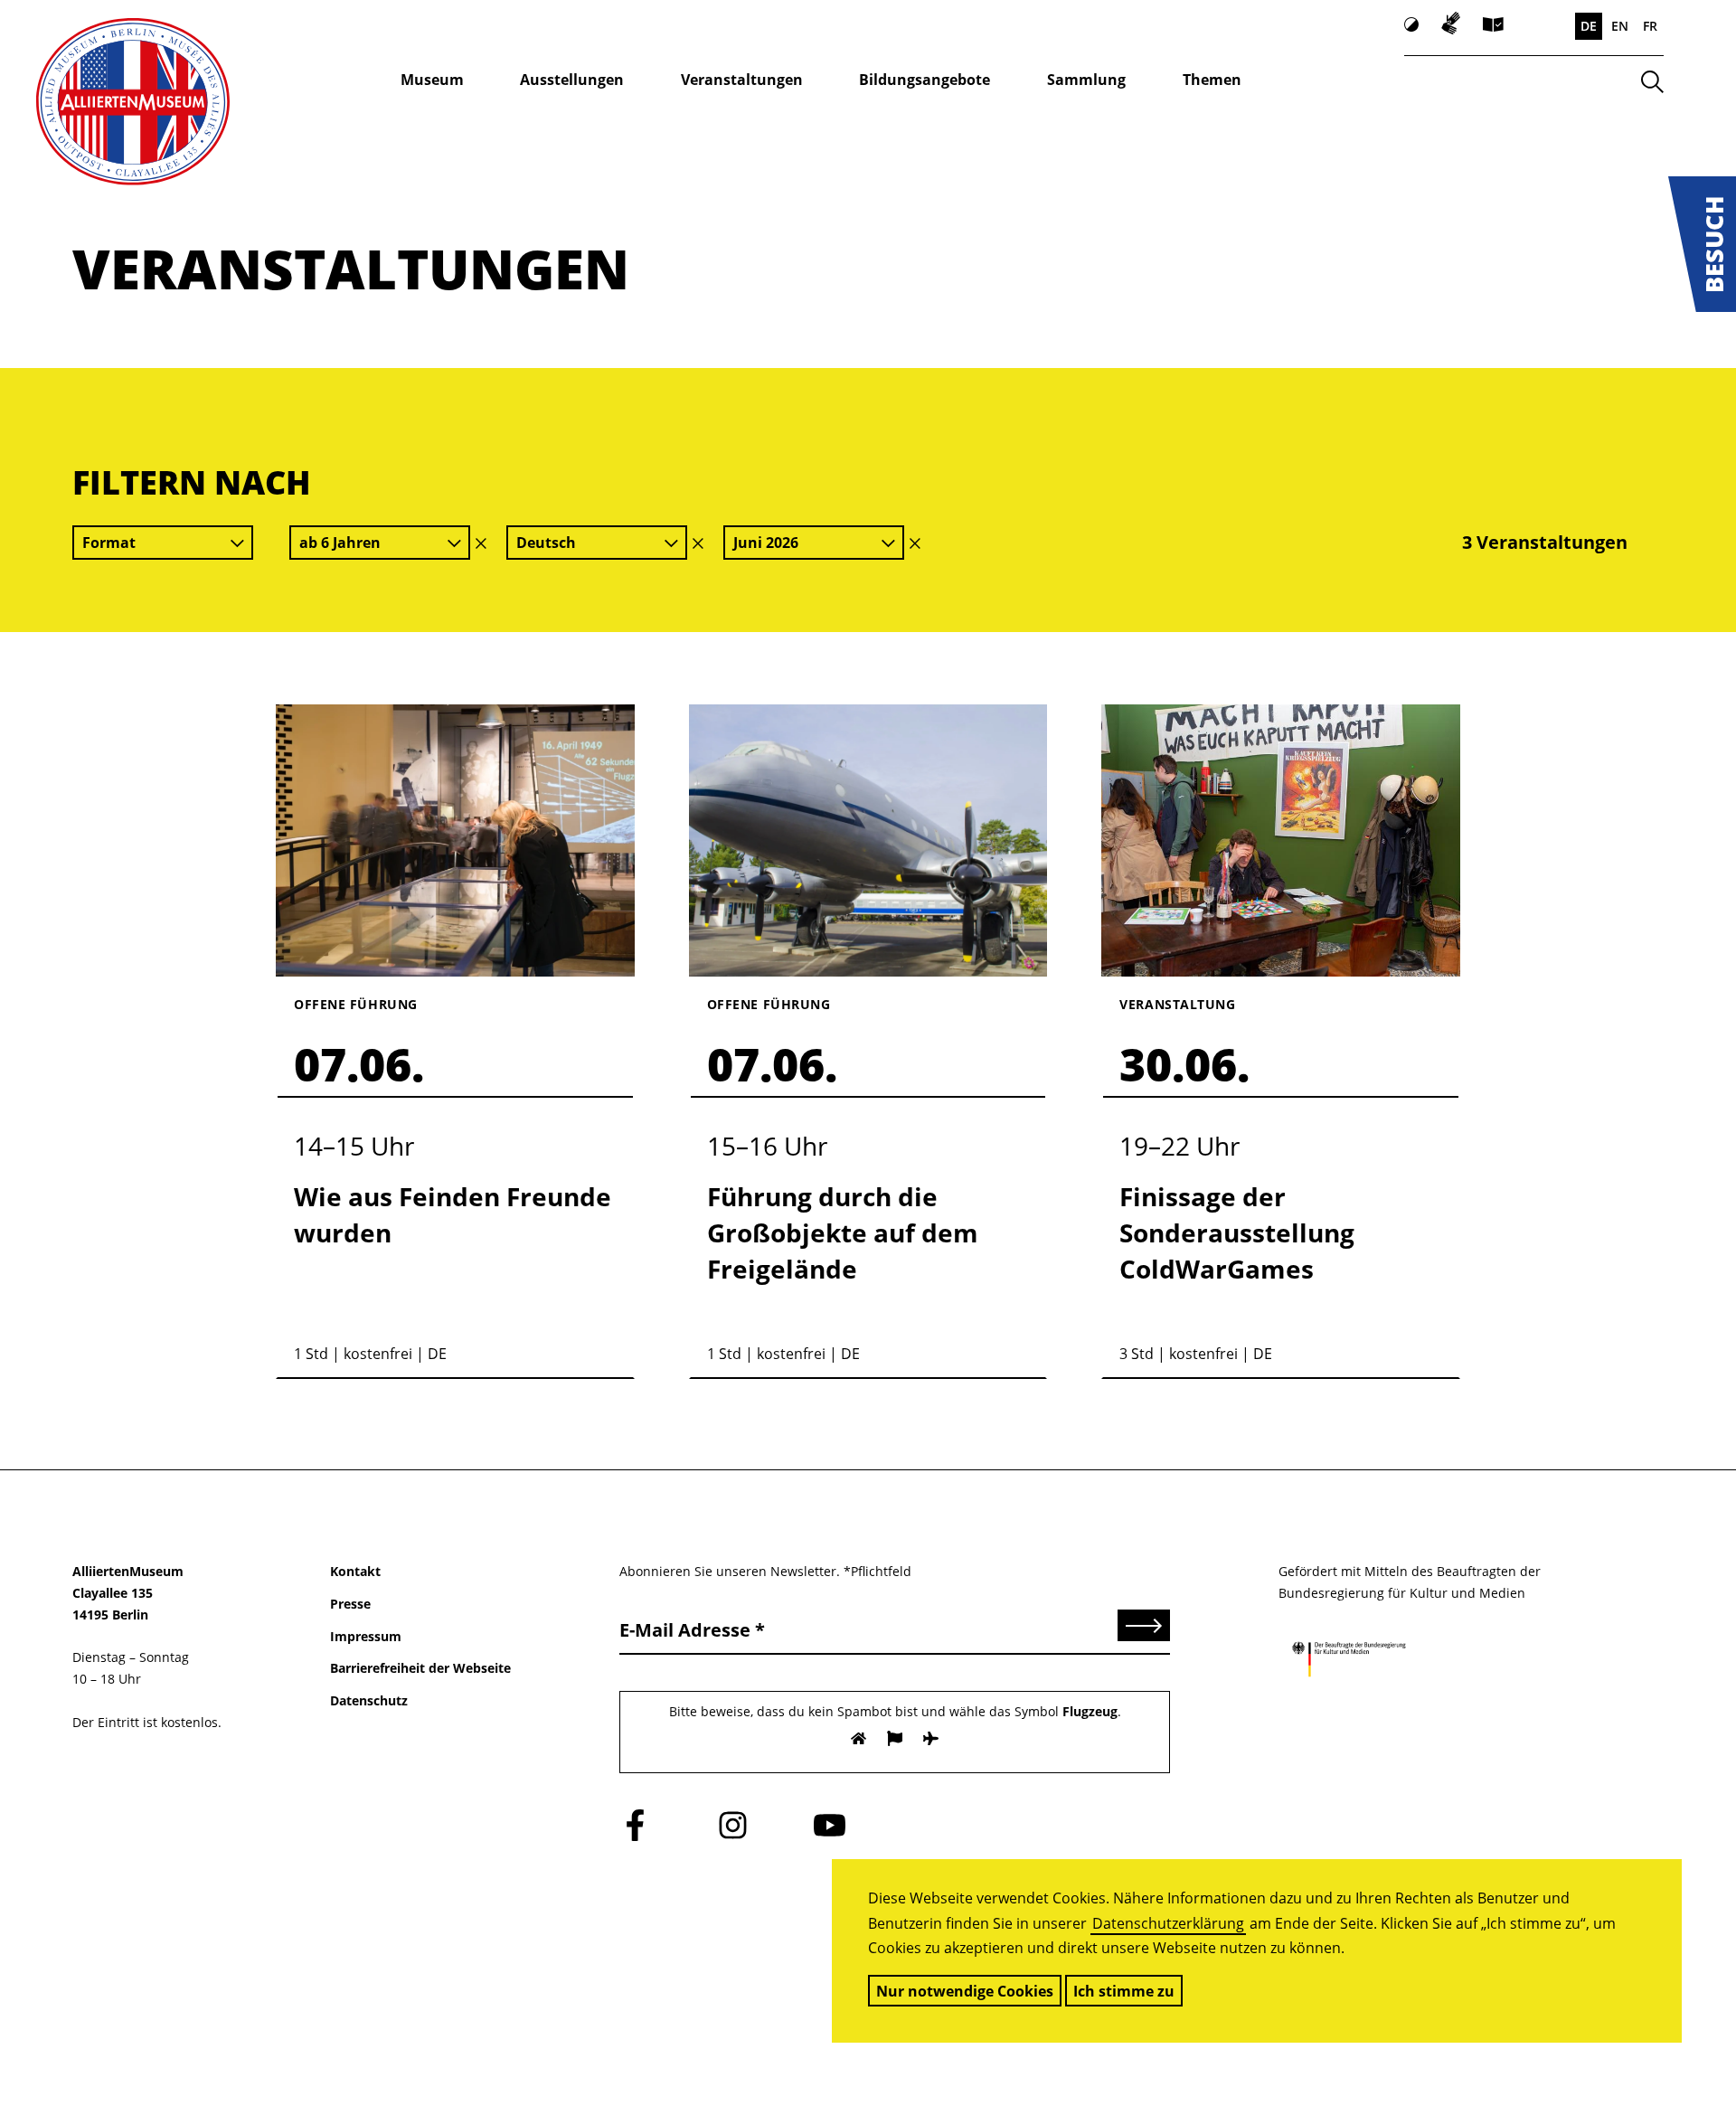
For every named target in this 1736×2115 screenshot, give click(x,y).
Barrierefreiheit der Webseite (420, 1668)
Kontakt (355, 1571)
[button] (1702, 244)
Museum (432, 80)
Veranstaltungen (742, 80)
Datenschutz (369, 1700)
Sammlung (1086, 80)
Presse (350, 1604)
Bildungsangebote (925, 80)
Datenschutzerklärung (1168, 1923)
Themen (1212, 80)
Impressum (366, 1636)
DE (1589, 26)
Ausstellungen (572, 80)
